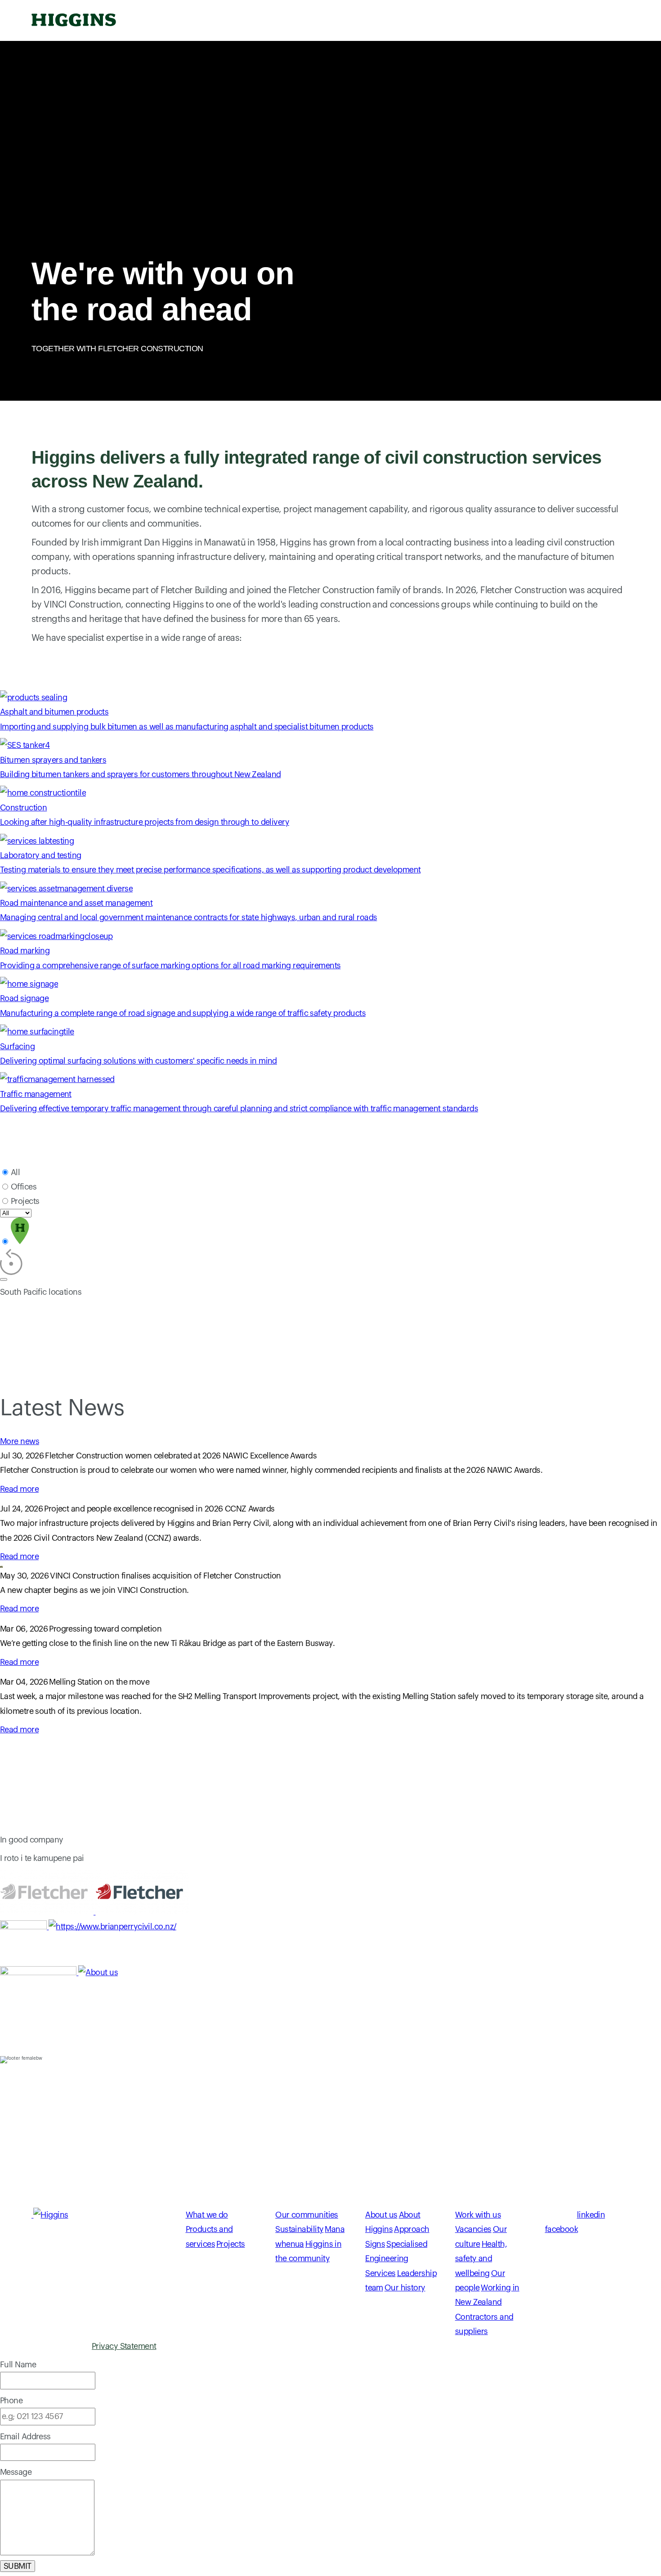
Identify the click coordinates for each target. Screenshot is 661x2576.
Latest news (179, 21)
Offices (24, 1187)
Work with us (561, 21)
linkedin (591, 2215)
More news (20, 1441)
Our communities (339, 21)
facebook (562, 2229)
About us (418, 21)
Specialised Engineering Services (396, 2259)
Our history (405, 2288)
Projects (25, 1201)
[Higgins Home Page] (74, 20)
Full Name (18, 2365)
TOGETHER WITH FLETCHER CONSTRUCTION (117, 349)
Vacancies (473, 2229)
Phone (11, 2401)
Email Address (25, 2437)
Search (618, 20)
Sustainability (299, 2229)
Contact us (485, 21)
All (15, 1172)
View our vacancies (35, 2196)
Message (16, 2472)
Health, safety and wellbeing (481, 2259)
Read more (19, 1489)
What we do (254, 21)
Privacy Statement (124, 2346)
